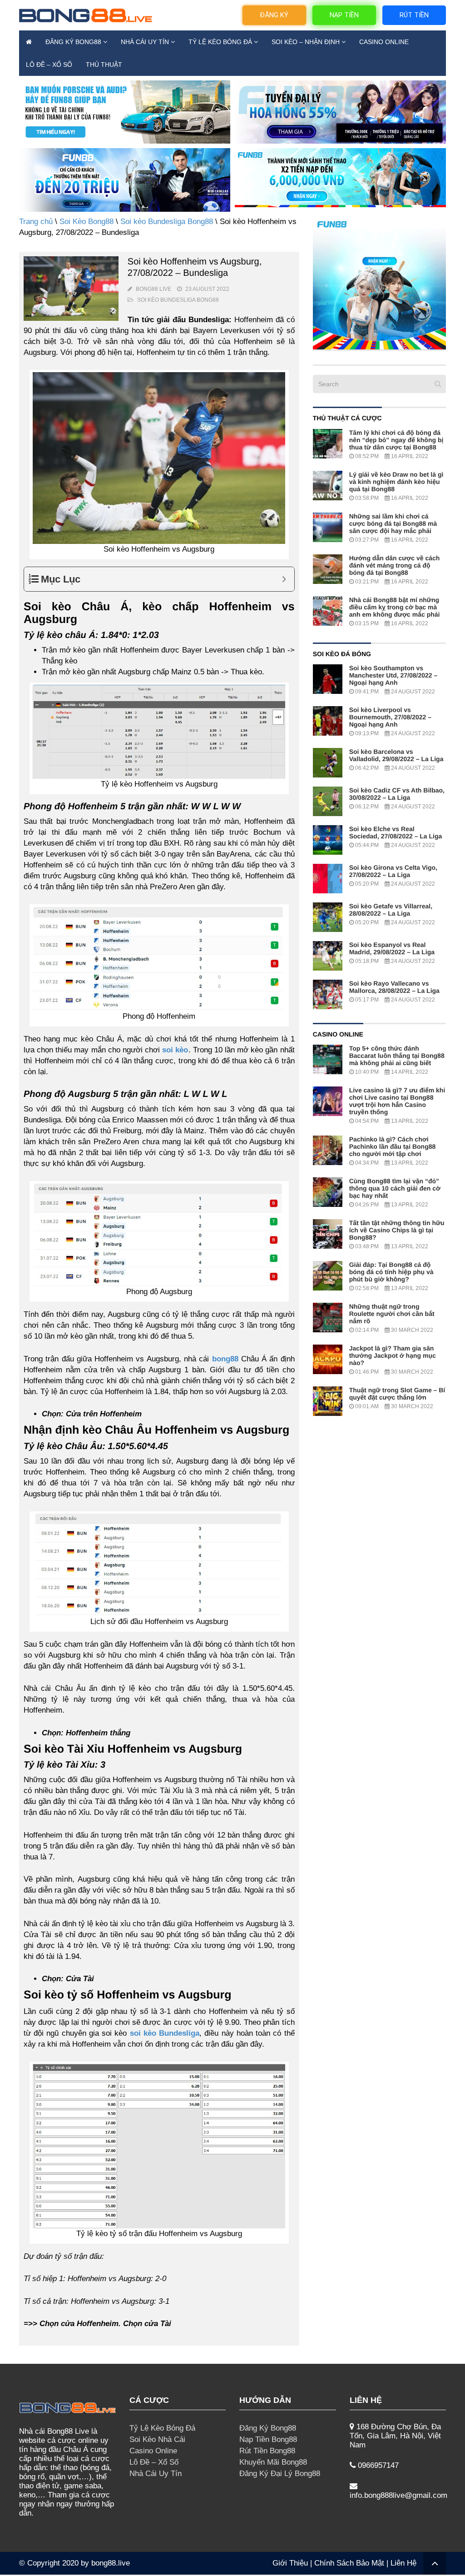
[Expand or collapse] (284, 579)
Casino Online (384, 42)
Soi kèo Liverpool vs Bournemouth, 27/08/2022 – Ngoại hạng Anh (390, 717)
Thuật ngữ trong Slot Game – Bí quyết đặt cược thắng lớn (397, 1394)
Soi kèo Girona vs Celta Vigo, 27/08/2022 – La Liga (393, 871)
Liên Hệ (403, 2563)
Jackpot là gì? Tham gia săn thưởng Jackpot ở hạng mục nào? (393, 1355)
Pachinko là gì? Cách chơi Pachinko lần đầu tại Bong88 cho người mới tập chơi (393, 1146)
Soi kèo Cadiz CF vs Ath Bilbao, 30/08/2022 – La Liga (397, 794)
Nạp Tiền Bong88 (268, 2439)
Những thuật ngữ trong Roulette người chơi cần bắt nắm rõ (392, 1314)
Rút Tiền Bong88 (267, 2451)
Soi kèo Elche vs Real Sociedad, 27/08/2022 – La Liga (396, 832)
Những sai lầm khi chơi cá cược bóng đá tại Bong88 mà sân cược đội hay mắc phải (393, 523)
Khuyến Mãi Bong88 (273, 2462)
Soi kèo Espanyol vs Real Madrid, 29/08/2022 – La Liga (392, 948)
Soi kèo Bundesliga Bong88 (167, 222)
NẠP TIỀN (344, 15)
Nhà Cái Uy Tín (145, 42)
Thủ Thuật (104, 65)
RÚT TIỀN (414, 15)
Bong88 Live (153, 289)
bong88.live (111, 2563)
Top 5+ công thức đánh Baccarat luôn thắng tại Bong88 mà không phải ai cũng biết (397, 1056)
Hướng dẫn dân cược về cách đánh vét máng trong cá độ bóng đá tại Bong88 (395, 565)
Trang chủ (36, 222)
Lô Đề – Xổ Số (49, 65)
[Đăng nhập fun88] (340, 180)
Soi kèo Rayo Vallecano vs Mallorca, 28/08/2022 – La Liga (394, 987)
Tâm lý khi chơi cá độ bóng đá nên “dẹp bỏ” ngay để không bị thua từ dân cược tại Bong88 (396, 440)
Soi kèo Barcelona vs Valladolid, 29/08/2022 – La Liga (396, 755)
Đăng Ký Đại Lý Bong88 (280, 2474)
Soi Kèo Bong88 (87, 222)
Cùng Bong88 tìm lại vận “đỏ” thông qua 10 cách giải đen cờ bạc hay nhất (395, 1188)
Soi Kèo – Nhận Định (306, 42)
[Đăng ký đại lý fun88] (125, 112)
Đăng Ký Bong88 (73, 42)
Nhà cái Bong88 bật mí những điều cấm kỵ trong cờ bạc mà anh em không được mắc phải (395, 607)
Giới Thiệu (290, 2563)
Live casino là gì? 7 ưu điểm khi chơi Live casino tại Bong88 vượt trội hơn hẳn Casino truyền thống (397, 1101)
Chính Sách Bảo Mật (349, 2563)
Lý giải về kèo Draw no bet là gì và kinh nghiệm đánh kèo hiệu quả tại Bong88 (396, 482)
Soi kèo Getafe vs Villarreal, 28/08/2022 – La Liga (391, 910)
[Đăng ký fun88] (379, 283)
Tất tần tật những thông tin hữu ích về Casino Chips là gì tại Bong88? (397, 1230)
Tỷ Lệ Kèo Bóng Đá (220, 42)
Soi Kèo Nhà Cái (157, 2439)
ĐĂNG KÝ (274, 15)
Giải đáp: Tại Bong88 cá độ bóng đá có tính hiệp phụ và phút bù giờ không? (391, 1272)
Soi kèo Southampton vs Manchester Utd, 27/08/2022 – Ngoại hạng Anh (393, 675)
